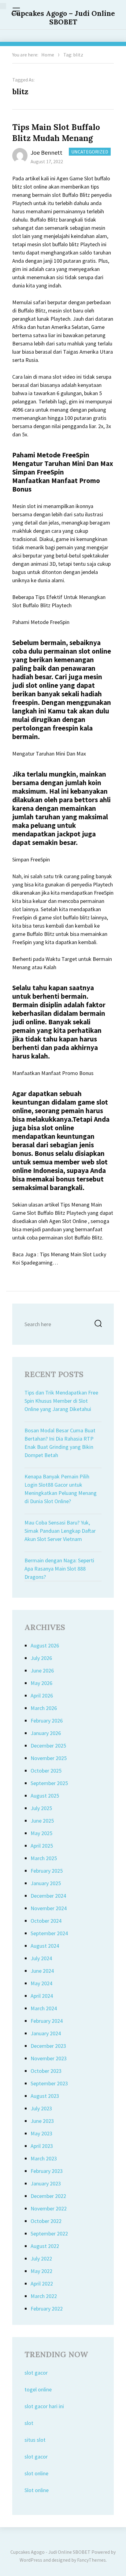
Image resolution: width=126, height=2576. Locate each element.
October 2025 (46, 1771)
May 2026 (41, 1683)
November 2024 (49, 1908)
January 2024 (46, 2033)
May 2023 (41, 2133)
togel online (38, 2389)
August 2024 (45, 1946)
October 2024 (46, 1921)
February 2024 (47, 2021)
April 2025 (42, 1846)
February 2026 (47, 1721)
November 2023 (49, 2058)
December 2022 (48, 2196)
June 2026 (42, 1670)
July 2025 (41, 1808)
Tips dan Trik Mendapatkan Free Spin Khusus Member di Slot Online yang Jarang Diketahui (61, 1401)
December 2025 (48, 1746)
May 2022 (41, 2271)
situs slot (35, 2440)
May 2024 (41, 1983)
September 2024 (49, 1933)
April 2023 (42, 2146)
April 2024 (42, 1996)
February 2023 (47, 2171)
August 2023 (45, 2096)
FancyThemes (91, 2560)
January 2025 (46, 1883)
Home (48, 55)
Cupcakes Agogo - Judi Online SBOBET (50, 2552)
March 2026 (44, 1708)
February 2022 (47, 2309)
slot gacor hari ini (44, 2406)
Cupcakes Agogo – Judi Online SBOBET (63, 18)
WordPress (31, 2560)
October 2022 (46, 2221)
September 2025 (49, 1783)
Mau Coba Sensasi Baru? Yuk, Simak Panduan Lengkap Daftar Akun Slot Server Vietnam (60, 1531)
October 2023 (46, 2071)
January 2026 (46, 1733)
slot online (36, 2473)
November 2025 (49, 1758)
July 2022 (41, 2259)
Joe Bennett (46, 152)
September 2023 (49, 2083)
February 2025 (47, 1871)
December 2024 (48, 1896)
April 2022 (42, 2284)
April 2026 (42, 1696)
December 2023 (48, 2046)
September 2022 (49, 2233)
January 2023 (46, 2183)
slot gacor (36, 2373)
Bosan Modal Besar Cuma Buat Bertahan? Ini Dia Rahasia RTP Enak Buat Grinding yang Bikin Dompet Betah (60, 1443)
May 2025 (41, 1833)
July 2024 (41, 1958)
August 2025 (45, 1796)
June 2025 (42, 1821)
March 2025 (44, 1858)
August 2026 (45, 1645)
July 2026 (41, 1658)
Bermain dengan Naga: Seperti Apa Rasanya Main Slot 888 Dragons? (59, 1569)
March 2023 (44, 2158)
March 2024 (44, 2008)
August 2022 (45, 2246)
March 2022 (44, 2296)
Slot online (37, 2490)
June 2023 (42, 2121)
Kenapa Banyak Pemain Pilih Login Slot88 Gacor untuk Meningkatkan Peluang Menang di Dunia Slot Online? (61, 1489)
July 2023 (41, 2108)
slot (29, 2423)
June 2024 (42, 1971)
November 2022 (49, 2208)
